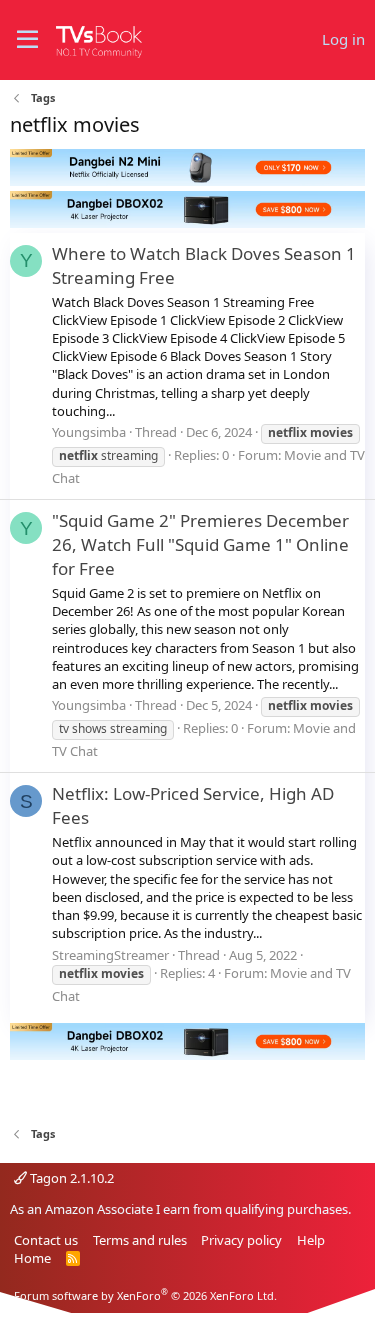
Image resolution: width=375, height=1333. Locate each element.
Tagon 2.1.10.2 (70, 1178)
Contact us (46, 1240)
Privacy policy (241, 1240)
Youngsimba (89, 432)
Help (311, 1240)
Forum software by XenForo (145, 1295)
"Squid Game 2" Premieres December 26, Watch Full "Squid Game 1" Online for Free (200, 544)
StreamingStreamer (110, 955)
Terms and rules (140, 1240)
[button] (27, 40)
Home (32, 1258)
